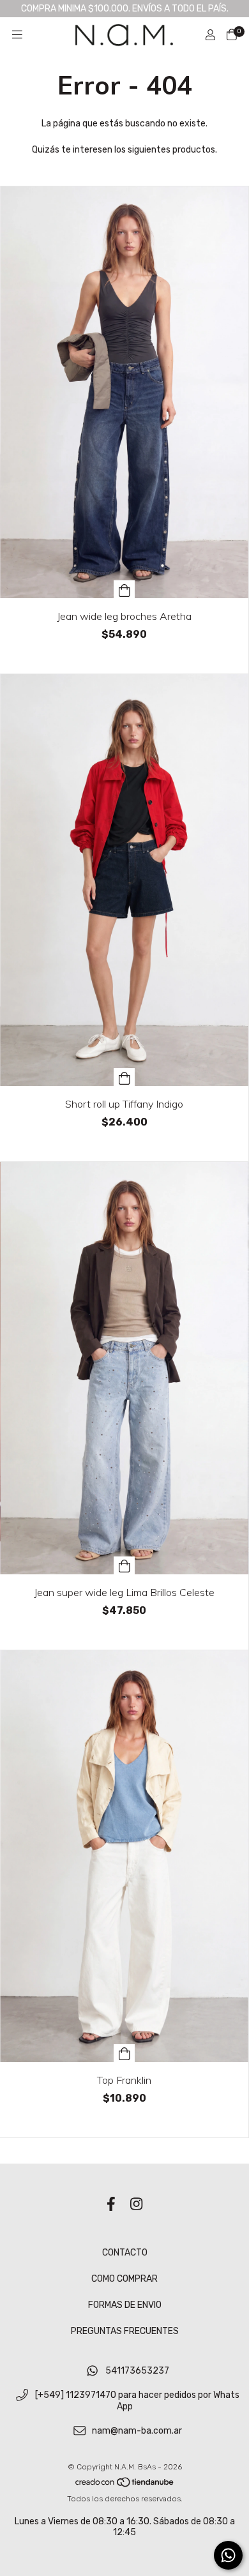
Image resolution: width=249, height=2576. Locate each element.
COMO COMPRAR (124, 2279)
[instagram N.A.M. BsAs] (136, 2204)
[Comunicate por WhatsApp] (228, 2555)
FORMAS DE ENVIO (125, 2305)
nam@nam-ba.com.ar (137, 2431)
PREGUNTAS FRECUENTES (125, 2331)
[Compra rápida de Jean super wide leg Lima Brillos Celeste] (124, 1565)
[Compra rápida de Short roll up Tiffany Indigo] (124, 1077)
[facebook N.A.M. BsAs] (111, 2204)
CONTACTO (125, 2253)
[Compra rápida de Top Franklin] (124, 2053)
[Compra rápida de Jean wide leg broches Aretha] (124, 589)
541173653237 (137, 2371)
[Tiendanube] (125, 2485)
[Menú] (17, 35)
